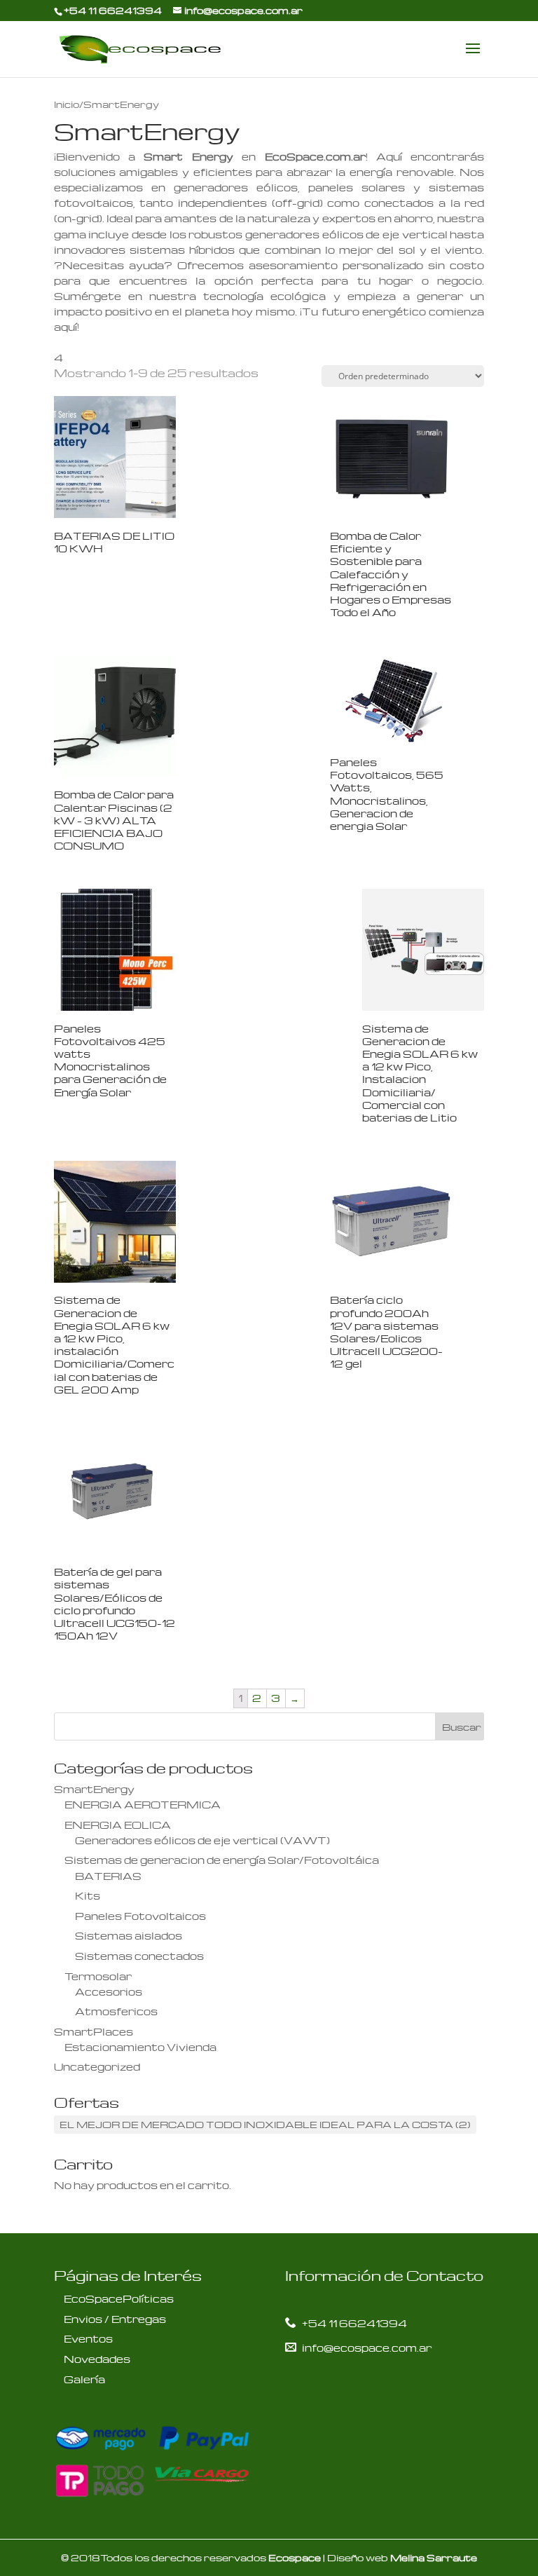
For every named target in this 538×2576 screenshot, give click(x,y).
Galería (84, 2379)
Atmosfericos (116, 2011)
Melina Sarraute (434, 2557)
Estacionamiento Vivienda (140, 2047)
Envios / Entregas (115, 2319)
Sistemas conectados (139, 1956)
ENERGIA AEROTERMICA (143, 1804)
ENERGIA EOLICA (118, 1825)
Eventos (88, 2338)
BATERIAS (108, 1876)
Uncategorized (97, 2066)
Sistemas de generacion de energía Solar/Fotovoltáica (222, 1860)
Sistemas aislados (129, 1935)
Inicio (67, 104)
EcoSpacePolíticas (119, 2298)
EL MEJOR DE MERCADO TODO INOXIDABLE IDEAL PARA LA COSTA (265, 2124)
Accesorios (109, 1991)
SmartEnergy (94, 1789)
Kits (88, 1895)
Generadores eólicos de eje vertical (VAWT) (202, 1840)
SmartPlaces (94, 2031)
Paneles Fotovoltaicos (140, 1916)
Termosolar (98, 1976)
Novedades (97, 2359)
